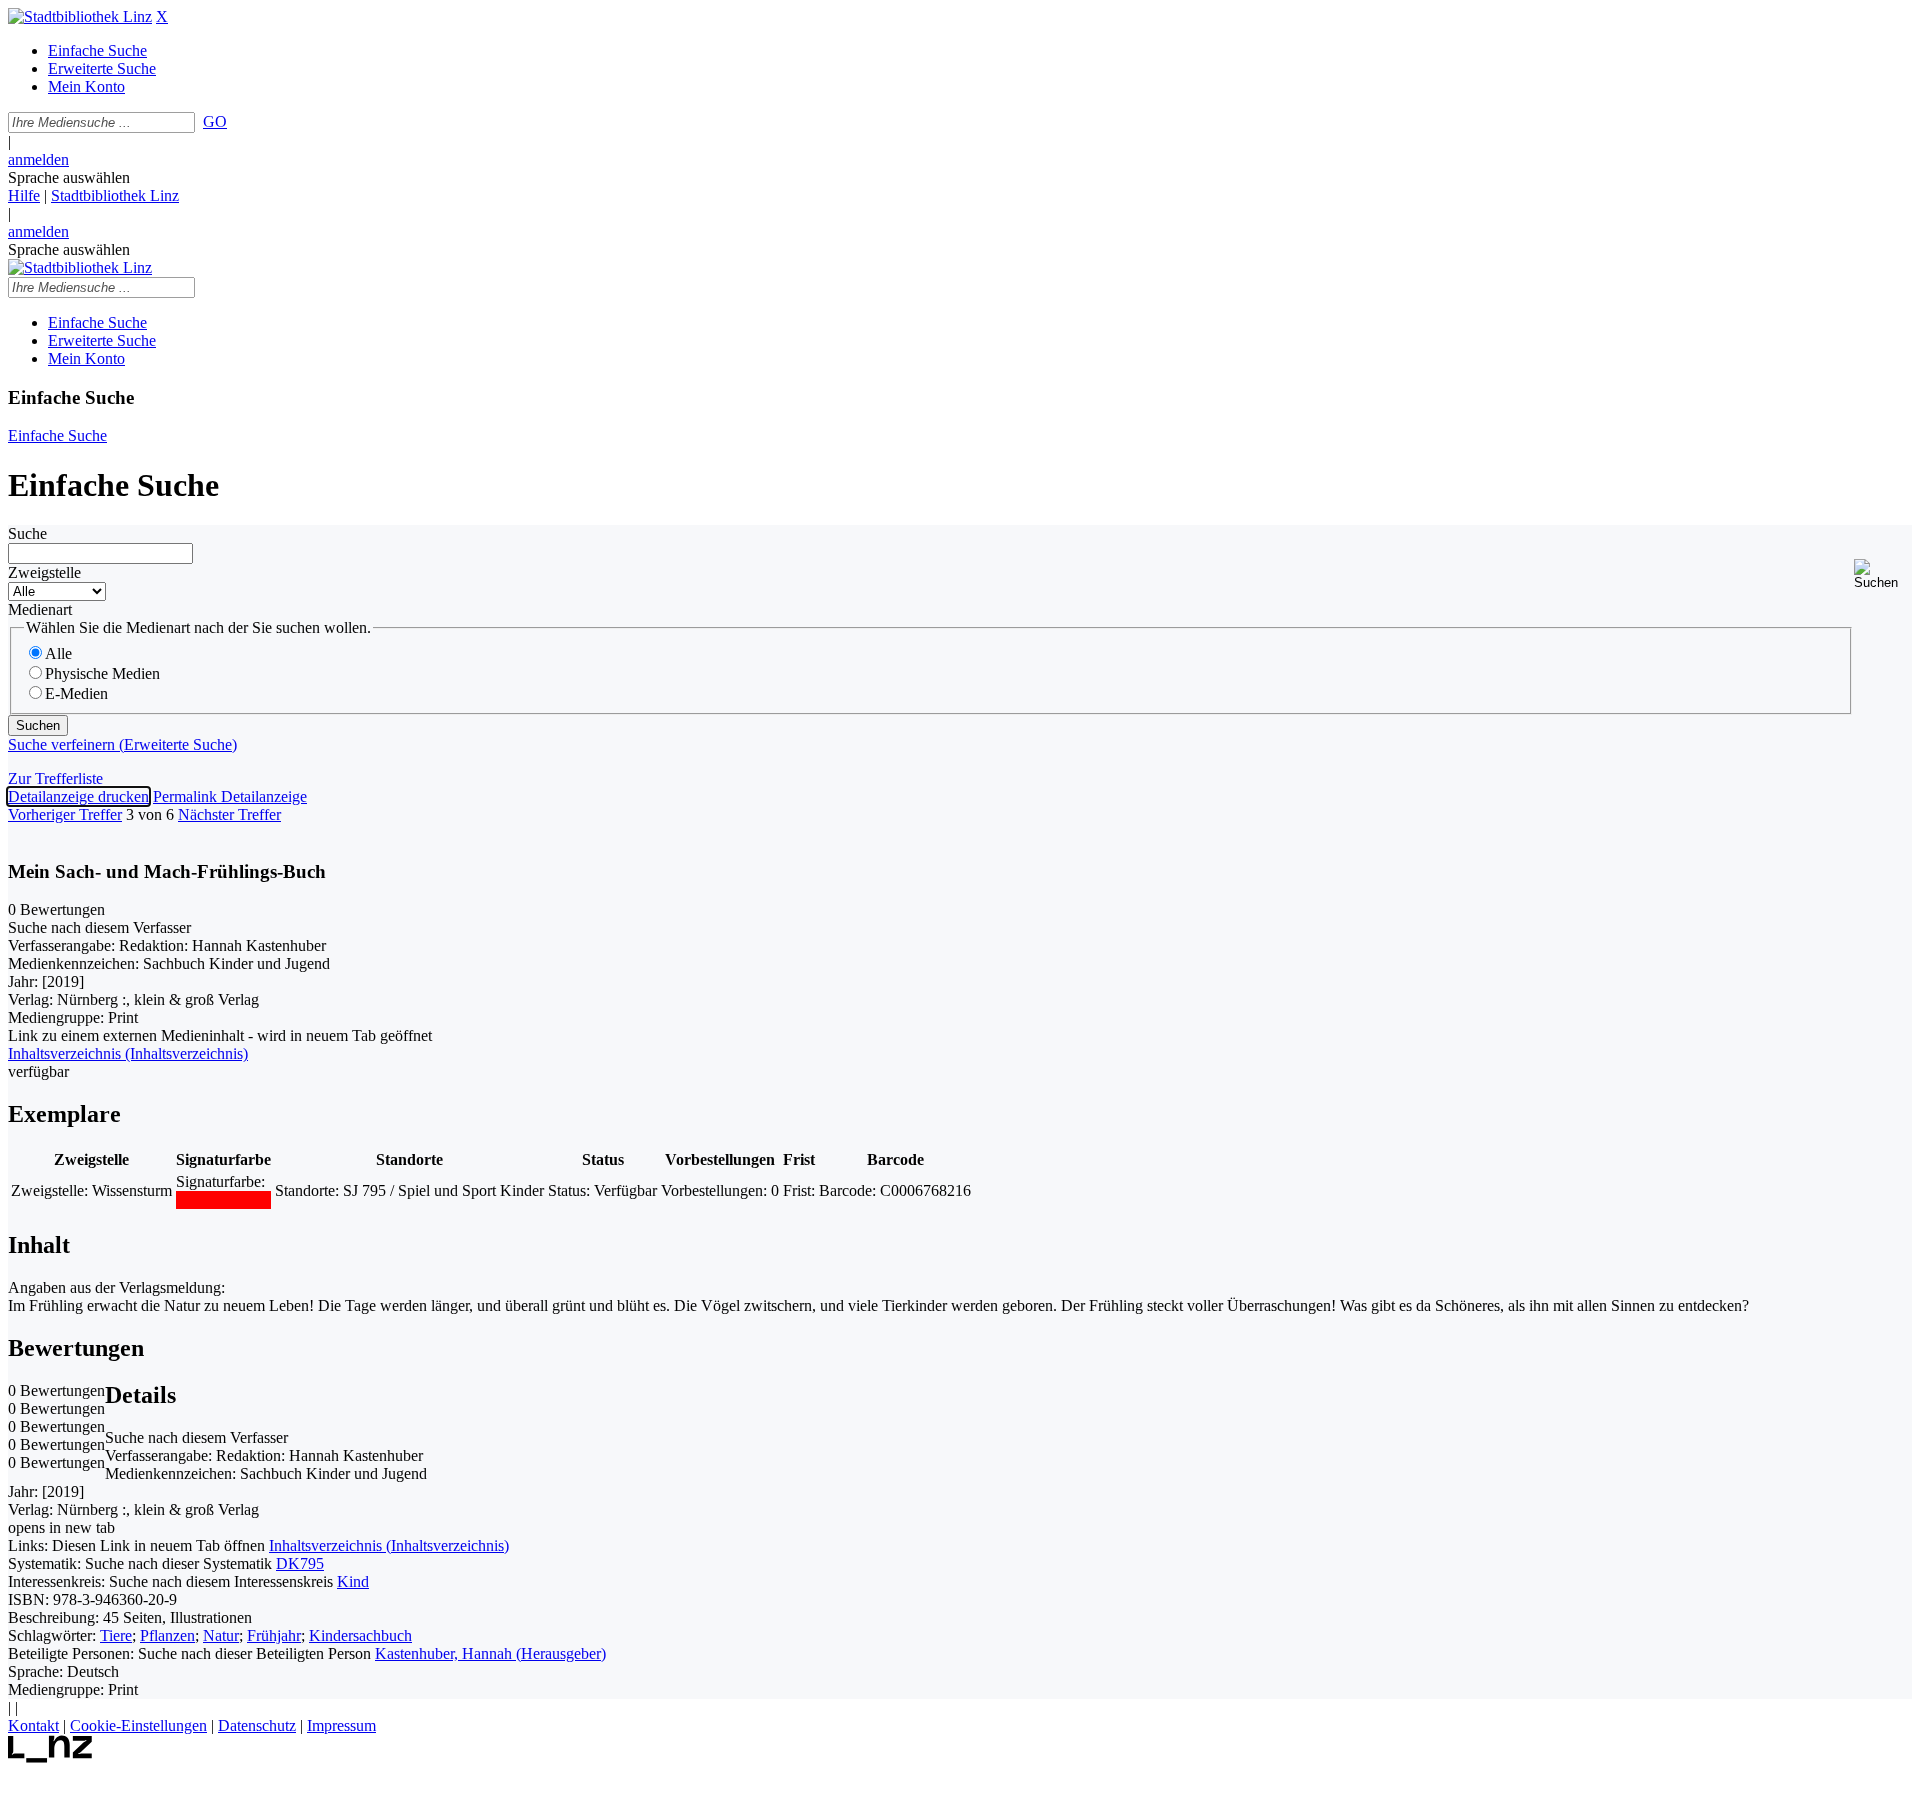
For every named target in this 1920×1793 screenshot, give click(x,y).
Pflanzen (167, 1635)
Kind (353, 1581)
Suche (27, 533)
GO (215, 121)
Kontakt (33, 1725)
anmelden (38, 159)
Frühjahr (274, 1635)
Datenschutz (257, 1725)
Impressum (341, 1725)
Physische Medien (102, 673)
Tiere (116, 1635)
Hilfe (24, 195)
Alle (58, 653)
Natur (221, 1635)
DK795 (300, 1563)
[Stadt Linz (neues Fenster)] (50, 1757)
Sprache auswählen (69, 177)
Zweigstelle (44, 572)
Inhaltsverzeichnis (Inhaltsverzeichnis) (389, 1545)
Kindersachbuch (360, 1635)
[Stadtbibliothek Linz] (80, 16)
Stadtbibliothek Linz (115, 195)
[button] (1883, 574)
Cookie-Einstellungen (138, 1725)
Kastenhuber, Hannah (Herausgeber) (490, 1653)
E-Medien (76, 693)
